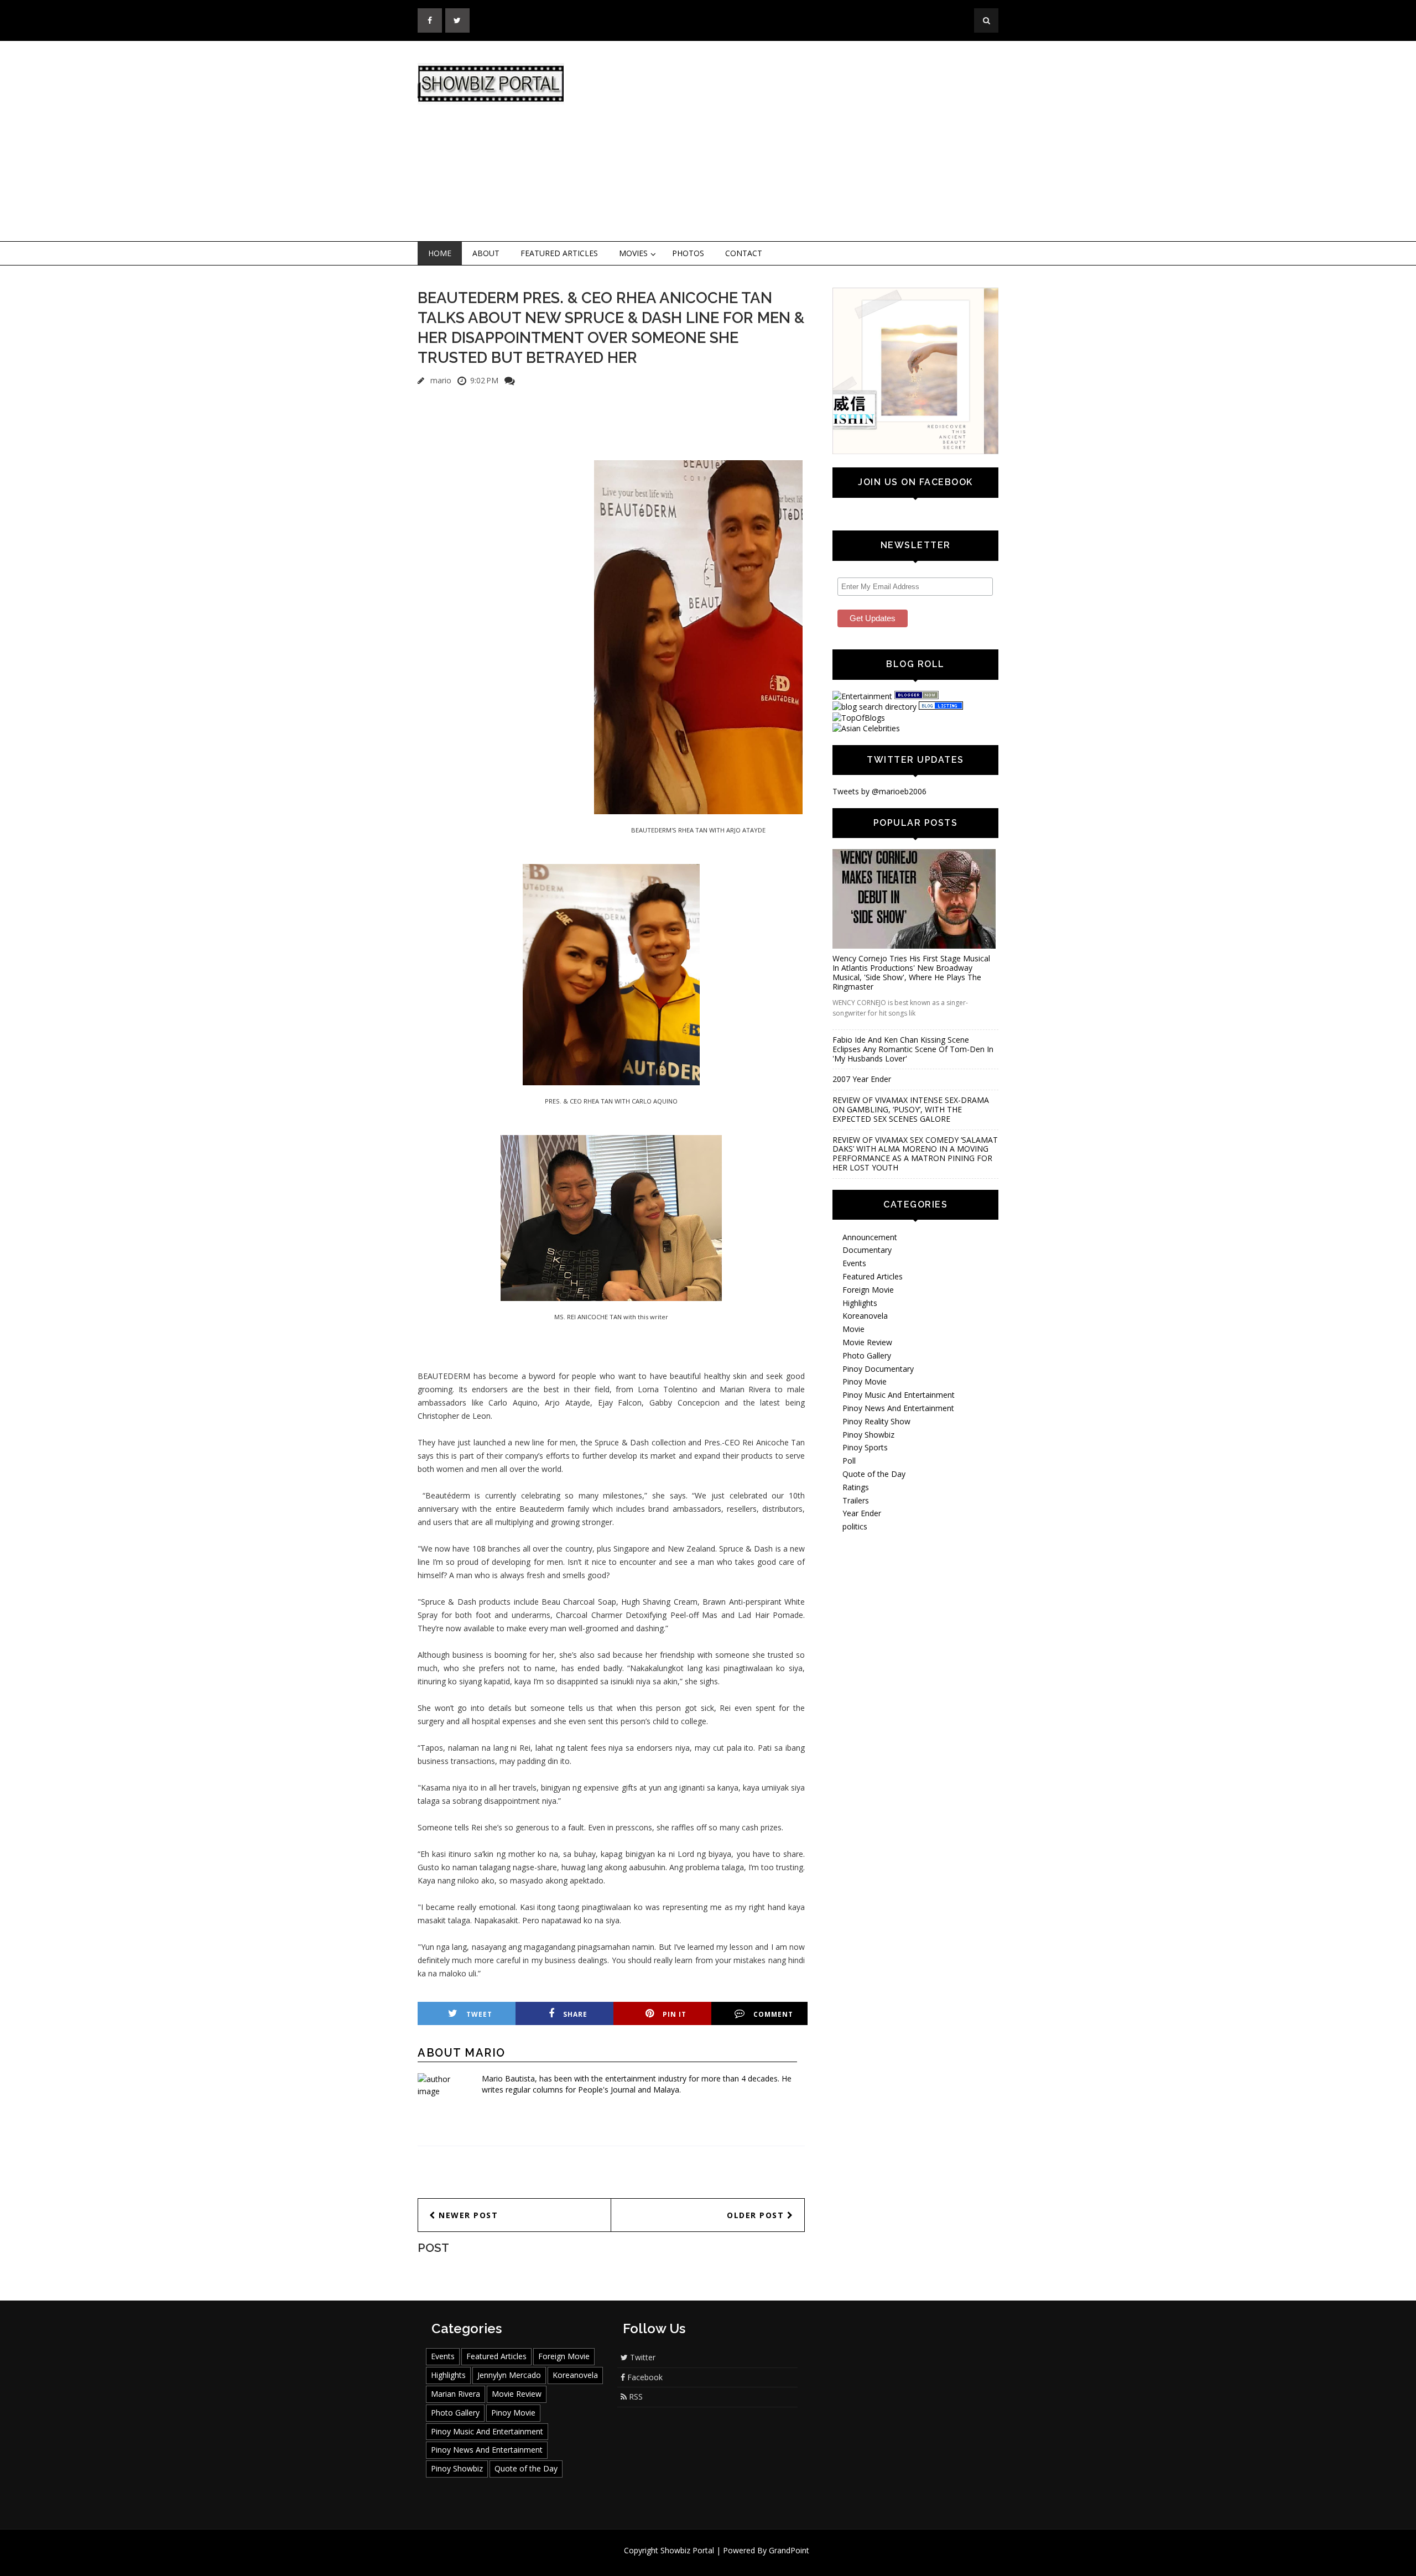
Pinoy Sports (865, 1447)
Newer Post (467, 2215)
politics (855, 1526)
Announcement (870, 1237)
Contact (744, 253)
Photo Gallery (867, 1355)
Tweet (479, 2014)
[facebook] (430, 20)
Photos (688, 253)
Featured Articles (559, 253)
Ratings (856, 1487)
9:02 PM (484, 380)
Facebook (644, 2377)
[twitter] (457, 20)
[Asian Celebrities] (866, 728)
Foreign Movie (868, 1290)
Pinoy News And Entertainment (898, 1408)
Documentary (867, 1250)
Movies (633, 253)
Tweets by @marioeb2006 (879, 791)
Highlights (860, 1303)
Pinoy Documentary (878, 1369)
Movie (853, 1329)
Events (854, 1263)
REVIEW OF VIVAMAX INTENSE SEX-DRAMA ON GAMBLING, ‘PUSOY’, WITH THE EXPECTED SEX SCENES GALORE (911, 1109)
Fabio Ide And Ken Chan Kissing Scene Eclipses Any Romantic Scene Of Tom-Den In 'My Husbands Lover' (913, 1049)
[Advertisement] (799, 142)
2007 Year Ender (862, 1079)
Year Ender (862, 1513)
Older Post (757, 2215)
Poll (849, 1461)
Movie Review (867, 1342)
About (486, 253)
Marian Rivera (455, 2394)
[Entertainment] (862, 696)
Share (575, 2014)
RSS (635, 2397)
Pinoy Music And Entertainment (899, 1395)
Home (440, 253)
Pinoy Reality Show (876, 1421)
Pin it (675, 2014)
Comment (773, 2014)
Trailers (856, 1500)
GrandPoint (789, 2550)
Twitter (642, 2357)
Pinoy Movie (865, 1381)
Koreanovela (865, 1316)
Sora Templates (741, 2561)
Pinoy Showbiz (868, 1435)
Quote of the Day (874, 1474)
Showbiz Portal (687, 2550)
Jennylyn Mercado (509, 2375)
